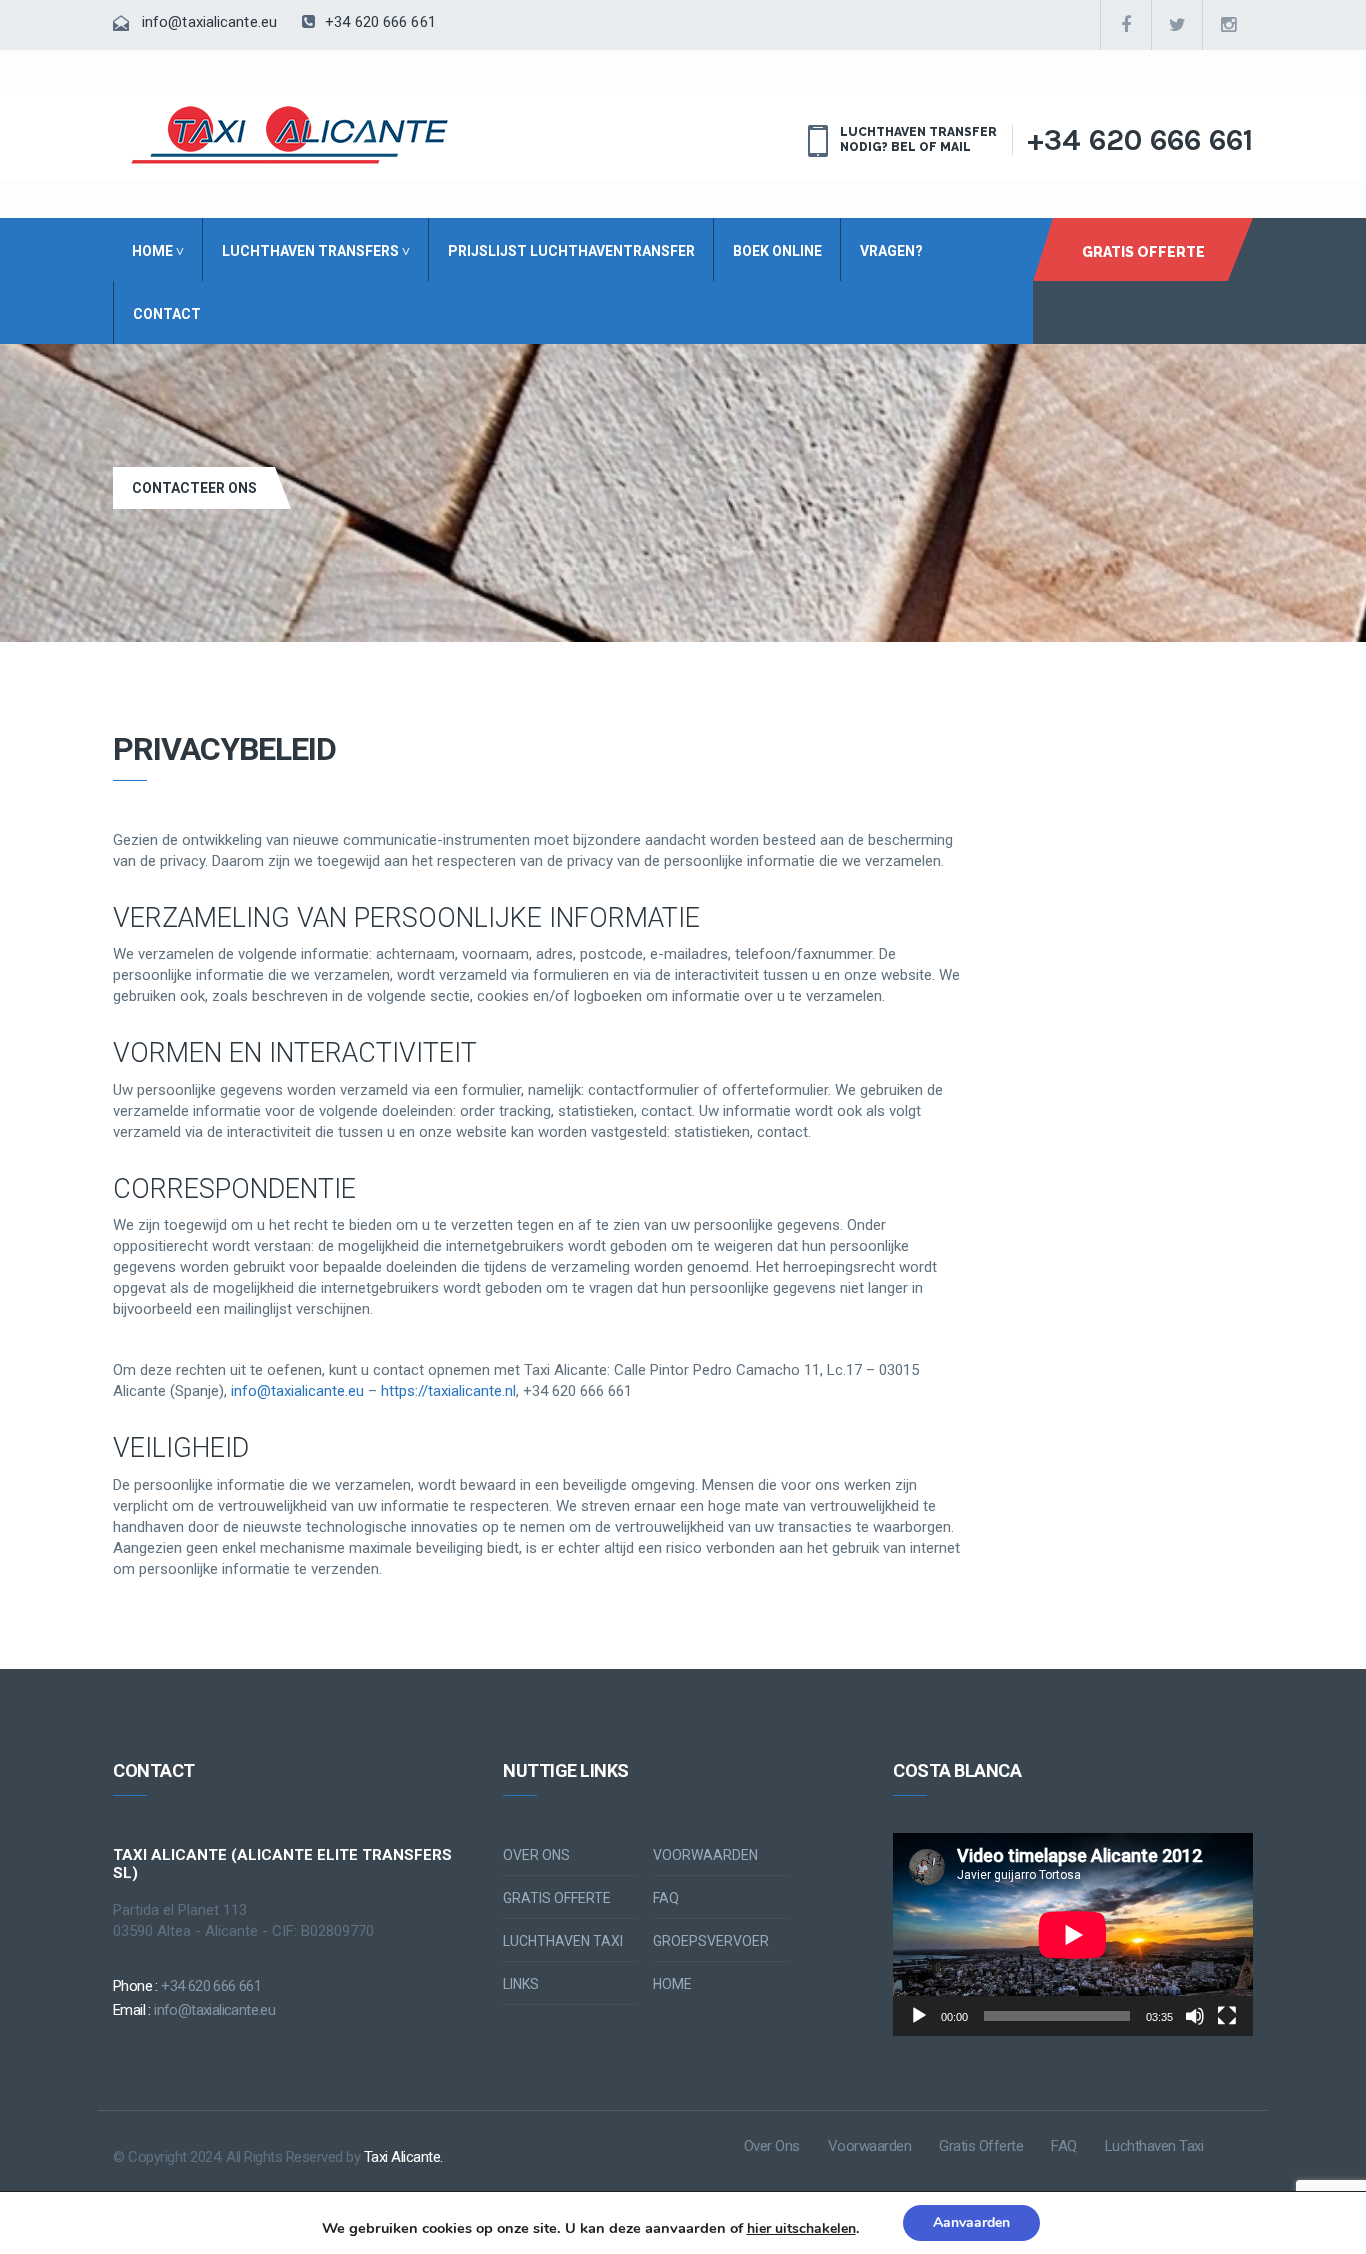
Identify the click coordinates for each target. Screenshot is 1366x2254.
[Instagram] (1228, 25)
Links (521, 1984)
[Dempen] (1195, 2016)
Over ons (536, 1855)
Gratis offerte (557, 1898)
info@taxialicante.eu (209, 22)
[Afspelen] (919, 2016)
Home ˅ (158, 251)
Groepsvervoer (711, 1941)
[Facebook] (1126, 25)
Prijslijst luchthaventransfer (571, 251)
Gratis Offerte (1143, 252)
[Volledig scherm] (1227, 2016)
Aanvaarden (971, 2222)
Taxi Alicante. (403, 2157)
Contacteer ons (194, 488)
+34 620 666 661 (378, 22)
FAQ (666, 1898)
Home (672, 1984)
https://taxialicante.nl (448, 1391)
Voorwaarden (705, 1855)
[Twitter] (1177, 25)
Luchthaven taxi (563, 1941)
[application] (1073, 1934)
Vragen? (891, 251)
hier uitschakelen (801, 2229)
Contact (167, 314)
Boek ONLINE (777, 251)
